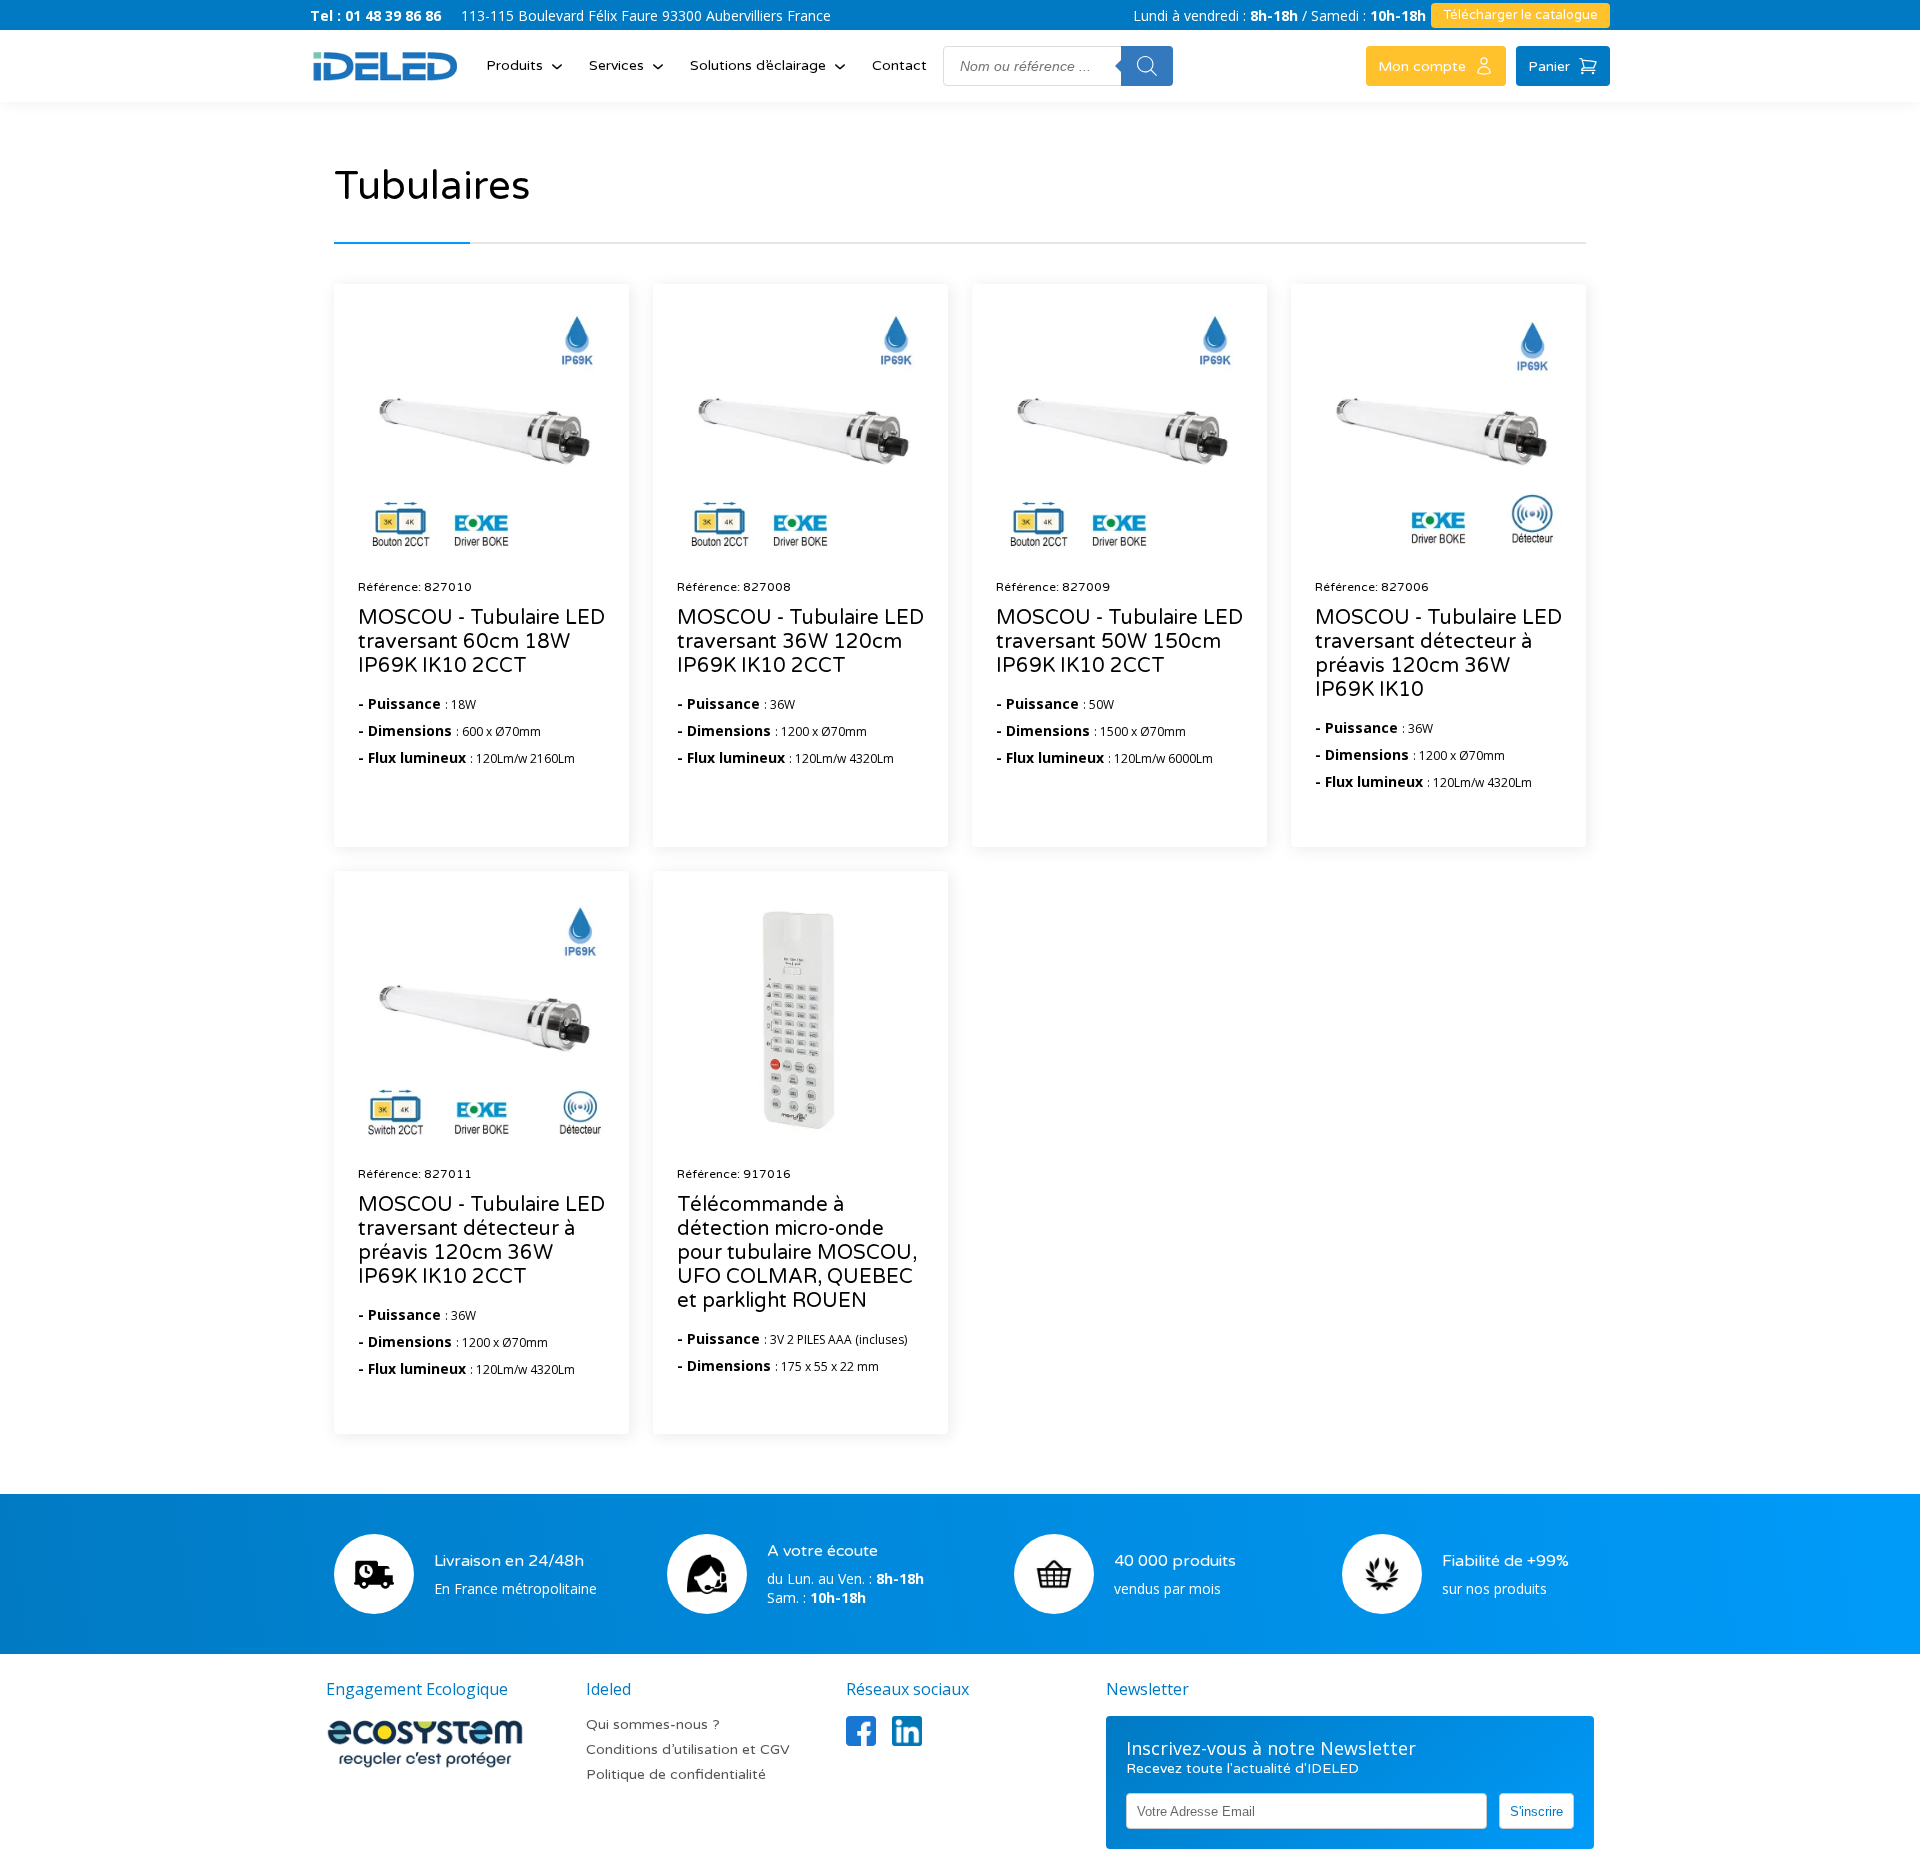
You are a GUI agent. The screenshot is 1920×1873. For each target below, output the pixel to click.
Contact (899, 65)
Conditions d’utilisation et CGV (688, 1749)
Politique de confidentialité (676, 1774)
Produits (514, 65)
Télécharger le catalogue (1520, 15)
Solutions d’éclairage (758, 65)
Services (616, 65)
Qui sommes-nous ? (653, 1724)
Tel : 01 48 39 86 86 (375, 15)
